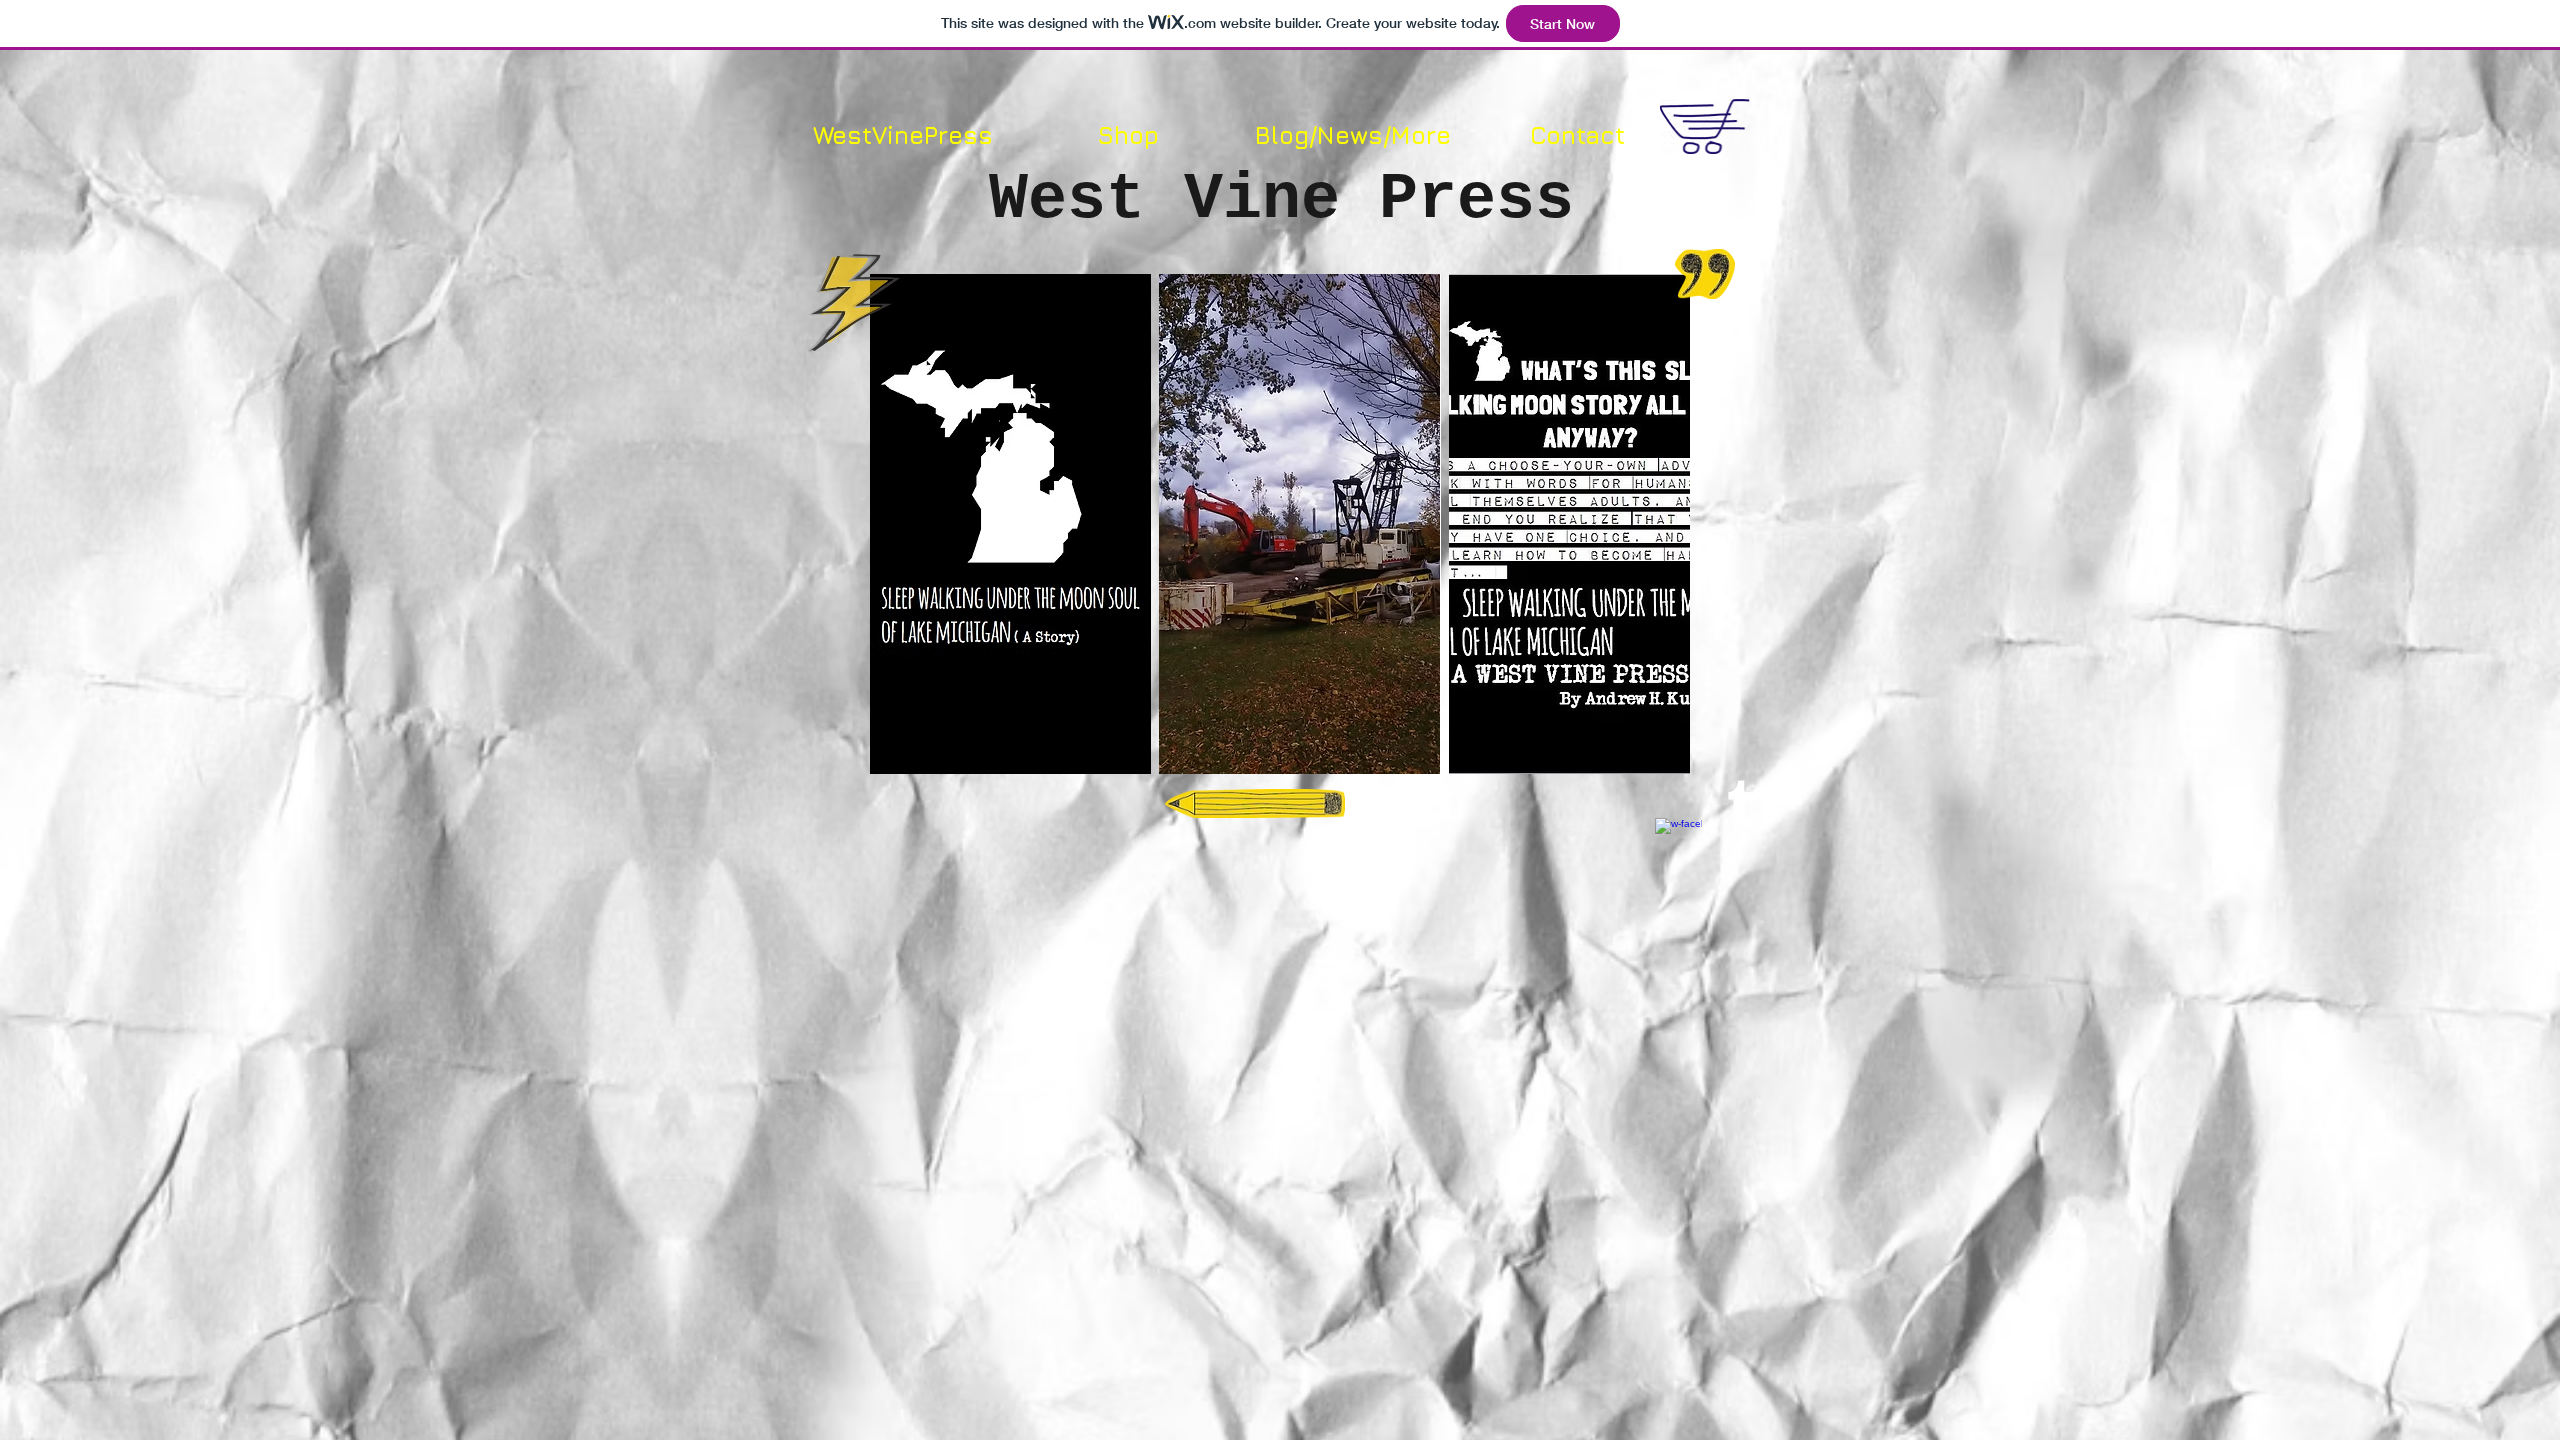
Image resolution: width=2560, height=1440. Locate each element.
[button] (1010, 524)
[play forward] (1665, 524)
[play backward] (895, 524)
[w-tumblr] (1742, 803)
